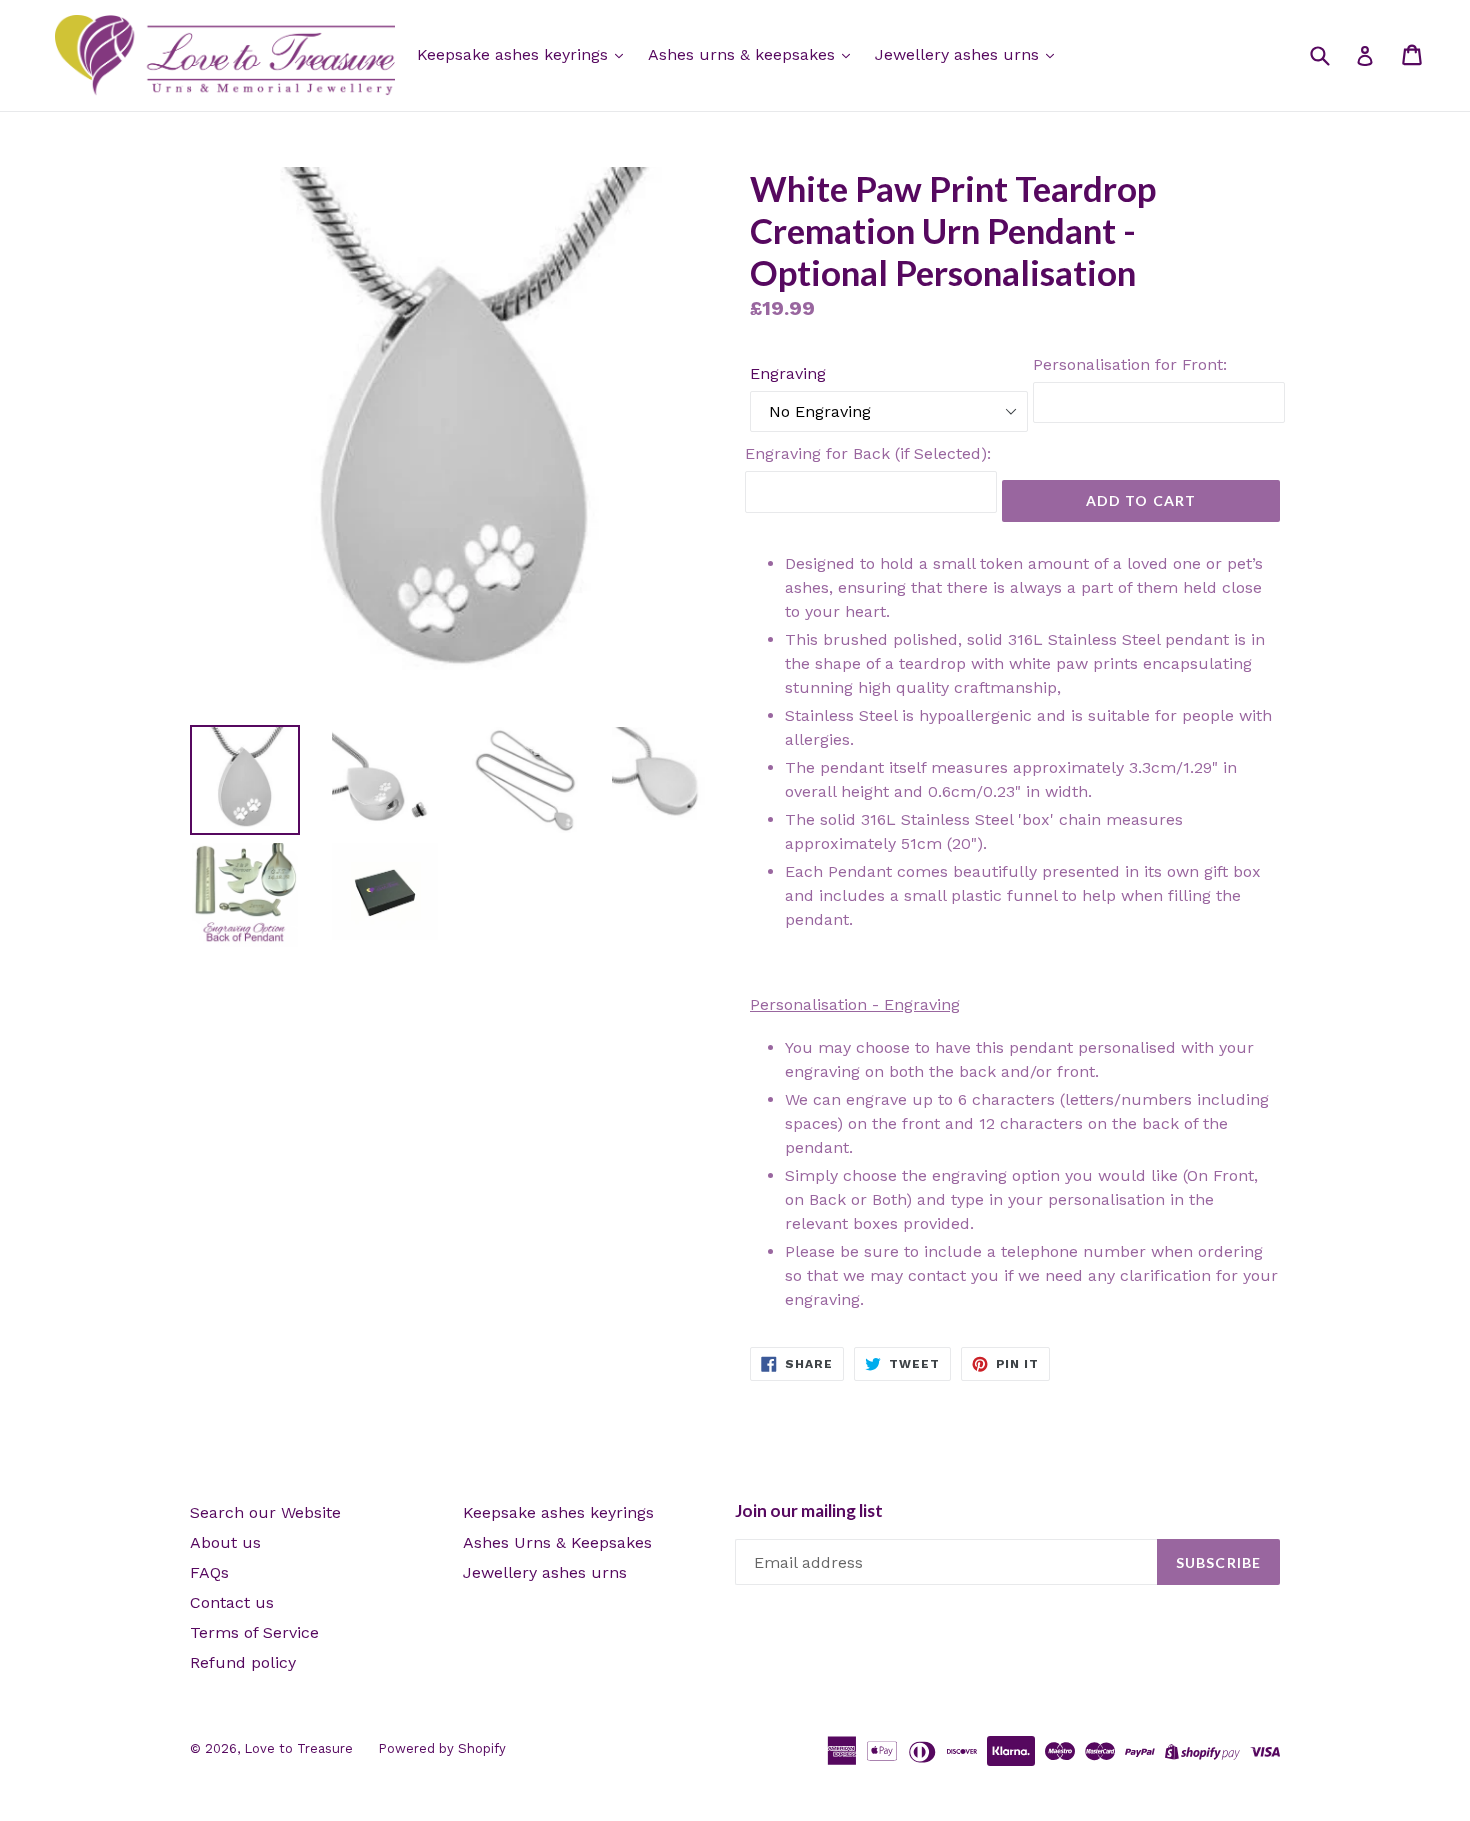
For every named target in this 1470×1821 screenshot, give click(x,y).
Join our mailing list (809, 1511)
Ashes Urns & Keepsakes (557, 1542)
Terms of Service (254, 1632)
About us (225, 1542)
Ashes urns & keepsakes (744, 54)
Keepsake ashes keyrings (515, 54)
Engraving (788, 373)
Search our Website (265, 1512)
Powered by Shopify (442, 1748)
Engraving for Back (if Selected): (868, 453)
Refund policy (243, 1662)
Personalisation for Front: (1130, 364)
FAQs (209, 1572)
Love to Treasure (298, 1748)
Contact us (232, 1602)
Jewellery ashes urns (959, 54)
